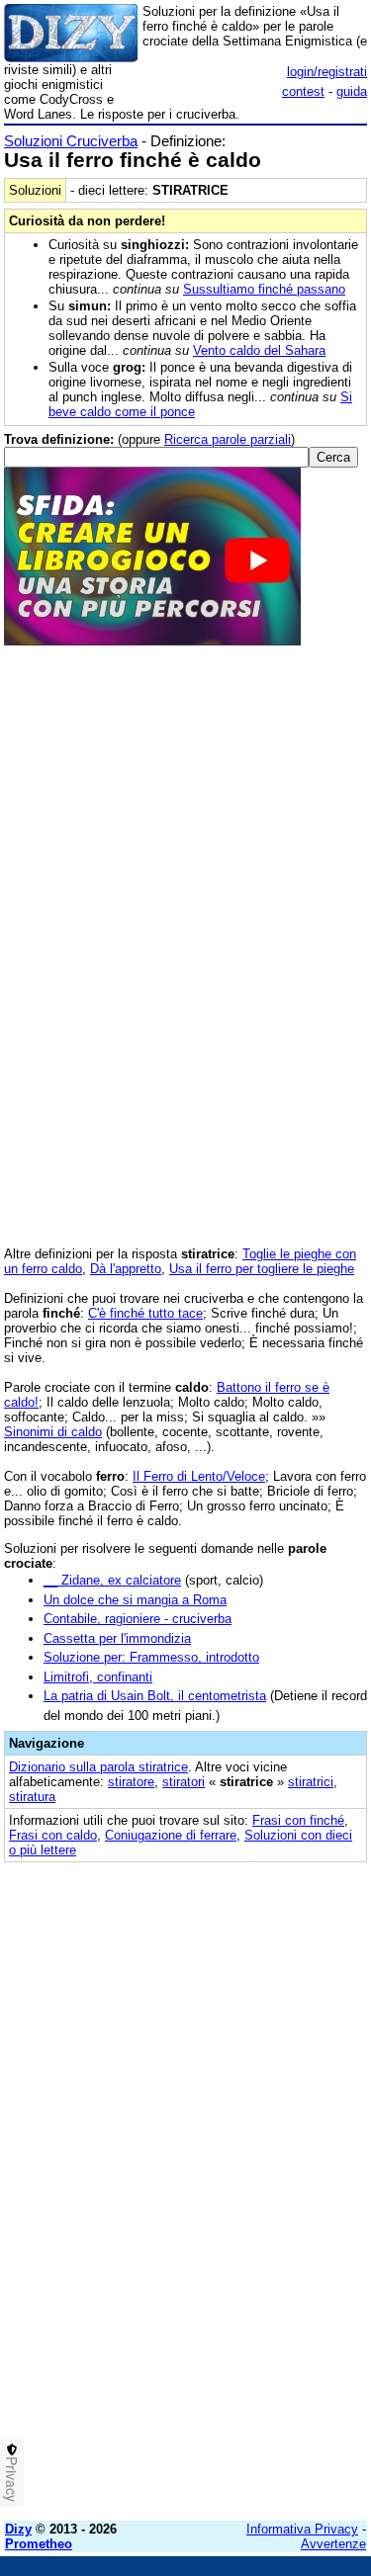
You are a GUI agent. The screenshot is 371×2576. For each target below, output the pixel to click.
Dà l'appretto (126, 1269)
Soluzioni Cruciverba (71, 141)
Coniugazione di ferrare (171, 1835)
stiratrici (311, 1782)
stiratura (32, 1797)
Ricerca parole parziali (228, 439)
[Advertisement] (185, 2320)
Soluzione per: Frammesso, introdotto (151, 1657)
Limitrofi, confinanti (98, 1677)
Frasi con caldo (53, 1835)
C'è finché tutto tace (145, 1313)
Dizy (18, 2529)
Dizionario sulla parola (98, 1767)
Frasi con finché (298, 1820)
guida (352, 91)
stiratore (131, 1782)
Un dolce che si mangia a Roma (135, 1600)
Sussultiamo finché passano (264, 289)
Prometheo (39, 2544)
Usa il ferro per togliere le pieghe (262, 1269)
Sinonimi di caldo (53, 1432)
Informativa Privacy (302, 2529)
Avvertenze (333, 2544)
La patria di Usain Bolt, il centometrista (155, 1696)
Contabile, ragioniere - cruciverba (138, 1619)
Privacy (12, 2479)
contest (303, 91)
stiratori (184, 1782)
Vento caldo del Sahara (259, 350)
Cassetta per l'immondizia (117, 1638)
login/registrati (327, 72)
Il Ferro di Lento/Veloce (199, 1476)
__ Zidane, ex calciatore (112, 1580)
